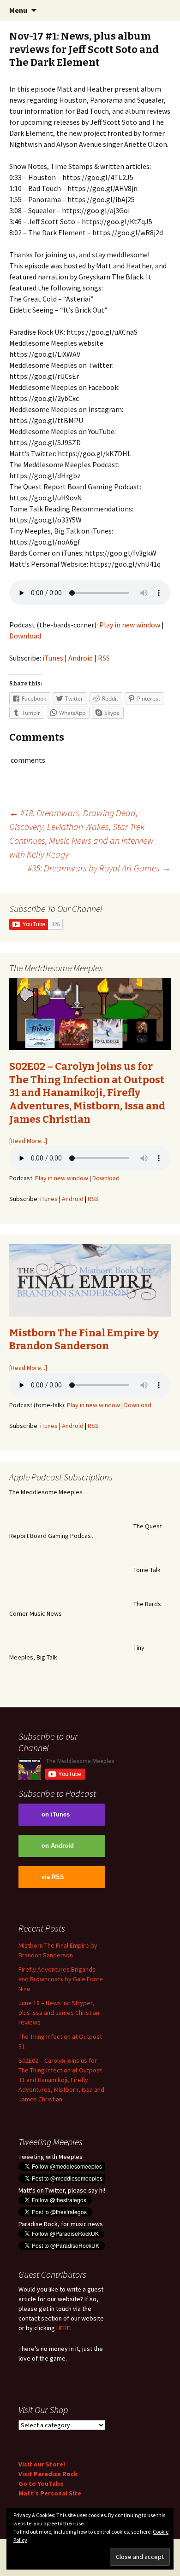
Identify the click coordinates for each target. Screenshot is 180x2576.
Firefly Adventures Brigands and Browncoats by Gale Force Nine (61, 1979)
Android (81, 658)
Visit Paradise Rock (48, 2474)
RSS (104, 658)
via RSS (53, 1877)
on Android (58, 1846)
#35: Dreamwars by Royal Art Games (99, 868)
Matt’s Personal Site (50, 2493)
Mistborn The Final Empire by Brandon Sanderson (84, 1340)
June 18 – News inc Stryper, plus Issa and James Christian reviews (59, 2013)
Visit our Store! (42, 2464)
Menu (18, 10)
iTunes (53, 658)
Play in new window (130, 625)
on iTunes (56, 1815)
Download (25, 636)
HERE (63, 2328)
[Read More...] (28, 1141)
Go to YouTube (41, 2483)
